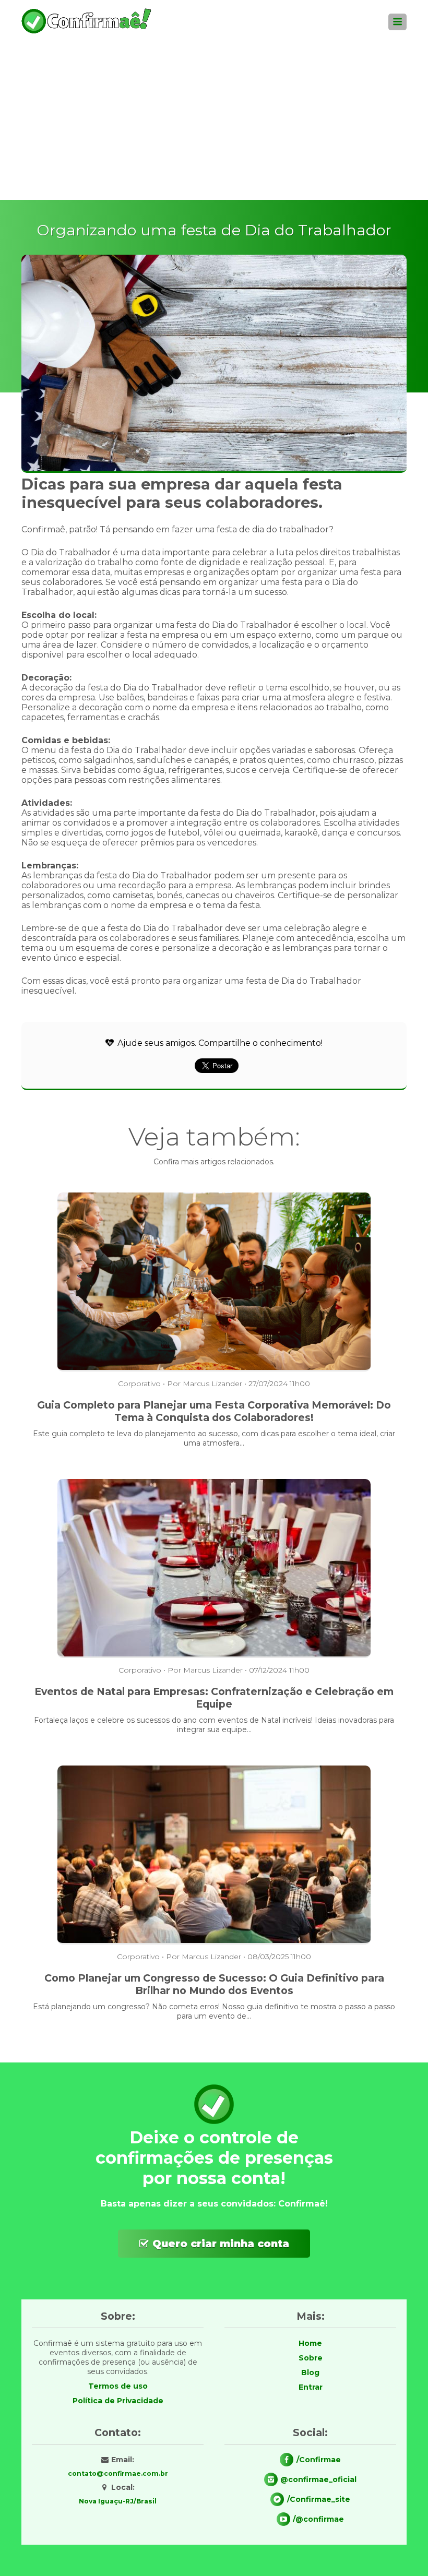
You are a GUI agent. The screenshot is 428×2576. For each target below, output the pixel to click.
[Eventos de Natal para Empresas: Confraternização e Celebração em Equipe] (214, 1655)
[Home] (87, 32)
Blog (310, 2372)
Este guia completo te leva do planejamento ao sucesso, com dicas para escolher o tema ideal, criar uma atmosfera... (214, 1438)
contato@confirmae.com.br (118, 2473)
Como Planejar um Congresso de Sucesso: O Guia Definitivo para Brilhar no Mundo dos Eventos (214, 1984)
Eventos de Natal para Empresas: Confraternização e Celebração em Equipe (214, 1698)
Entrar (311, 2387)
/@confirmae (318, 2519)
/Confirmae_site (319, 2499)
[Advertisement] (214, 122)
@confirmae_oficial (318, 2479)
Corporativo (139, 1384)
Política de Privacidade (118, 2401)
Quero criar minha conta (221, 2244)
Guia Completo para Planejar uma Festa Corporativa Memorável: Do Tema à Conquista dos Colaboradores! (214, 1411)
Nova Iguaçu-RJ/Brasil (118, 2501)
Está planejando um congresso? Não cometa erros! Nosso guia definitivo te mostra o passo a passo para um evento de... (214, 2011)
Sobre (311, 2358)
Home (310, 2343)
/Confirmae (319, 2460)
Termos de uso (118, 2386)
